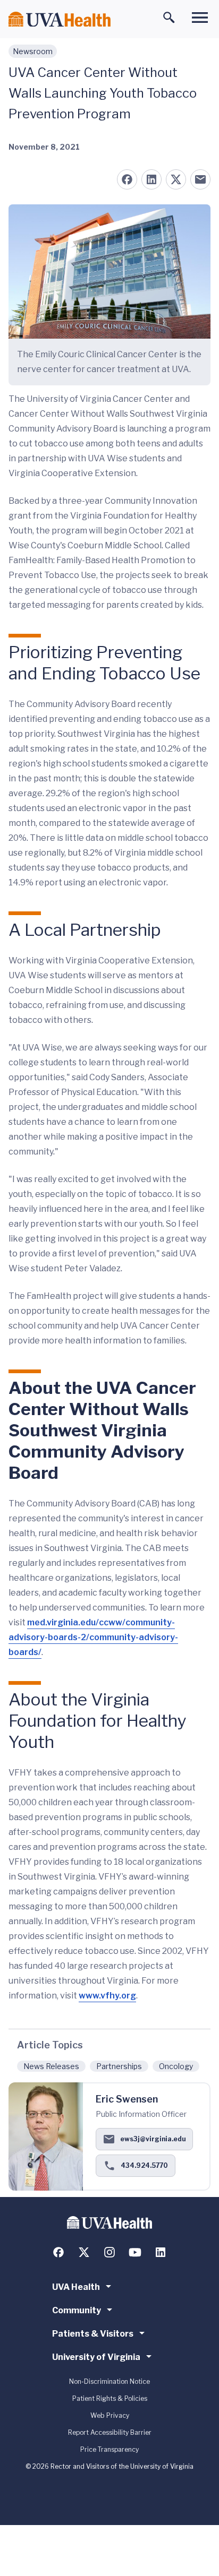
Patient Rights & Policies (110, 2398)
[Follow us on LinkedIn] (161, 2252)
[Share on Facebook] (127, 179)
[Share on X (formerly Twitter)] (176, 179)
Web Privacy (110, 2415)
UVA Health (76, 2287)
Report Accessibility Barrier (110, 2432)
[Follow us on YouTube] (135, 2252)
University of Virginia (96, 2357)
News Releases (51, 2066)
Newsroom (33, 51)
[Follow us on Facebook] (58, 2252)
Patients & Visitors (93, 2334)
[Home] (60, 19)
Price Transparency (109, 2449)
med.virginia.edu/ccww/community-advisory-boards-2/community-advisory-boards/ (93, 1637)
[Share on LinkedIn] (151, 179)
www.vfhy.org (107, 1996)
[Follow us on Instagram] (109, 2252)
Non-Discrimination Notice (109, 2381)
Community (77, 2310)
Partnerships (119, 2066)
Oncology (176, 2066)
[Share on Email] (200, 179)
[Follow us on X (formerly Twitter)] (84, 2252)
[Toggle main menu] (200, 18)
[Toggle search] (169, 18)
